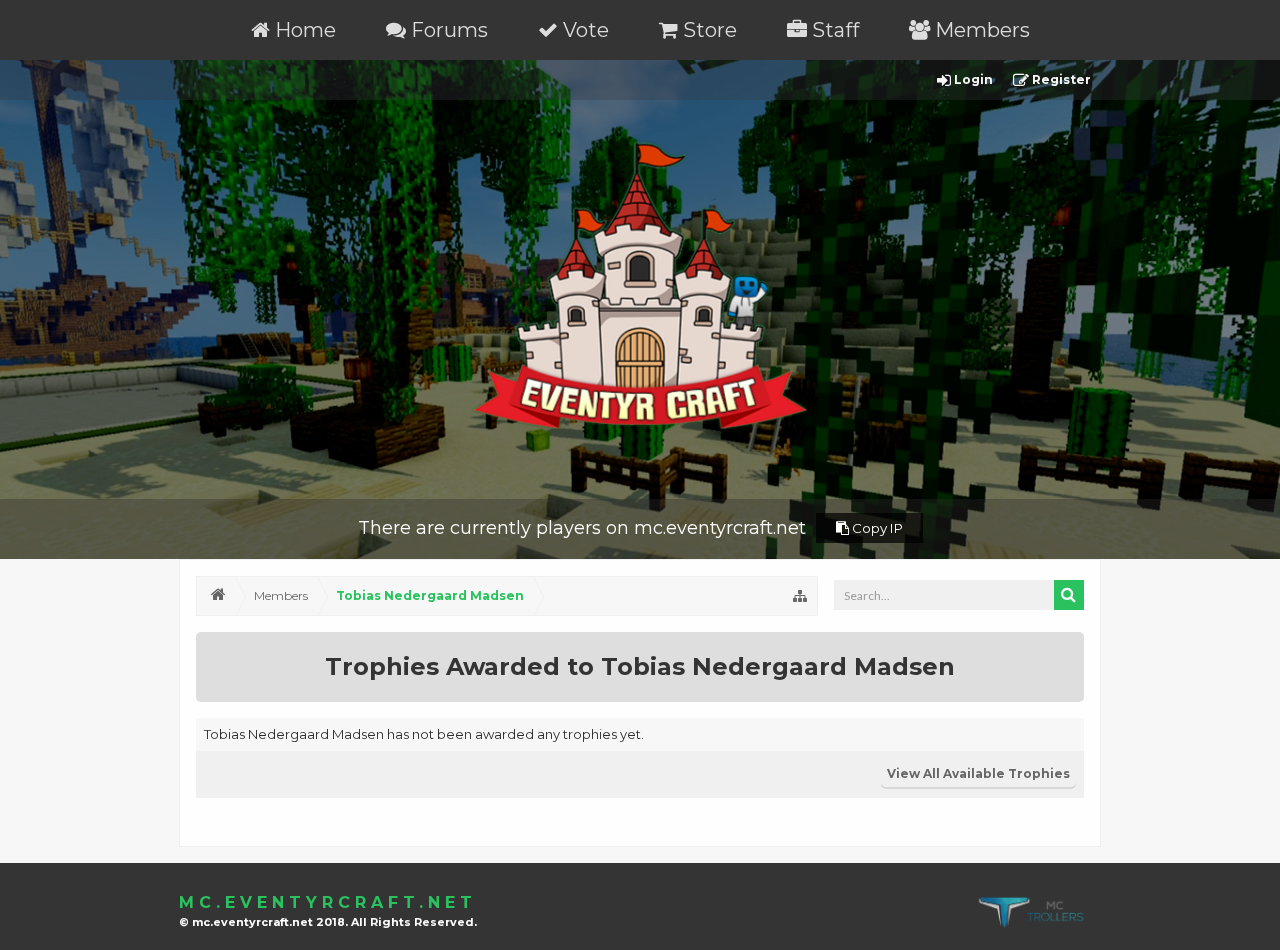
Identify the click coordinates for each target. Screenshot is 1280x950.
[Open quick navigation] (800, 596)
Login (972, 79)
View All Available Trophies (978, 773)
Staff (833, 30)
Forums (447, 30)
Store (707, 30)
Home (303, 30)
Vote (583, 30)
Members (980, 30)
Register (1060, 79)
